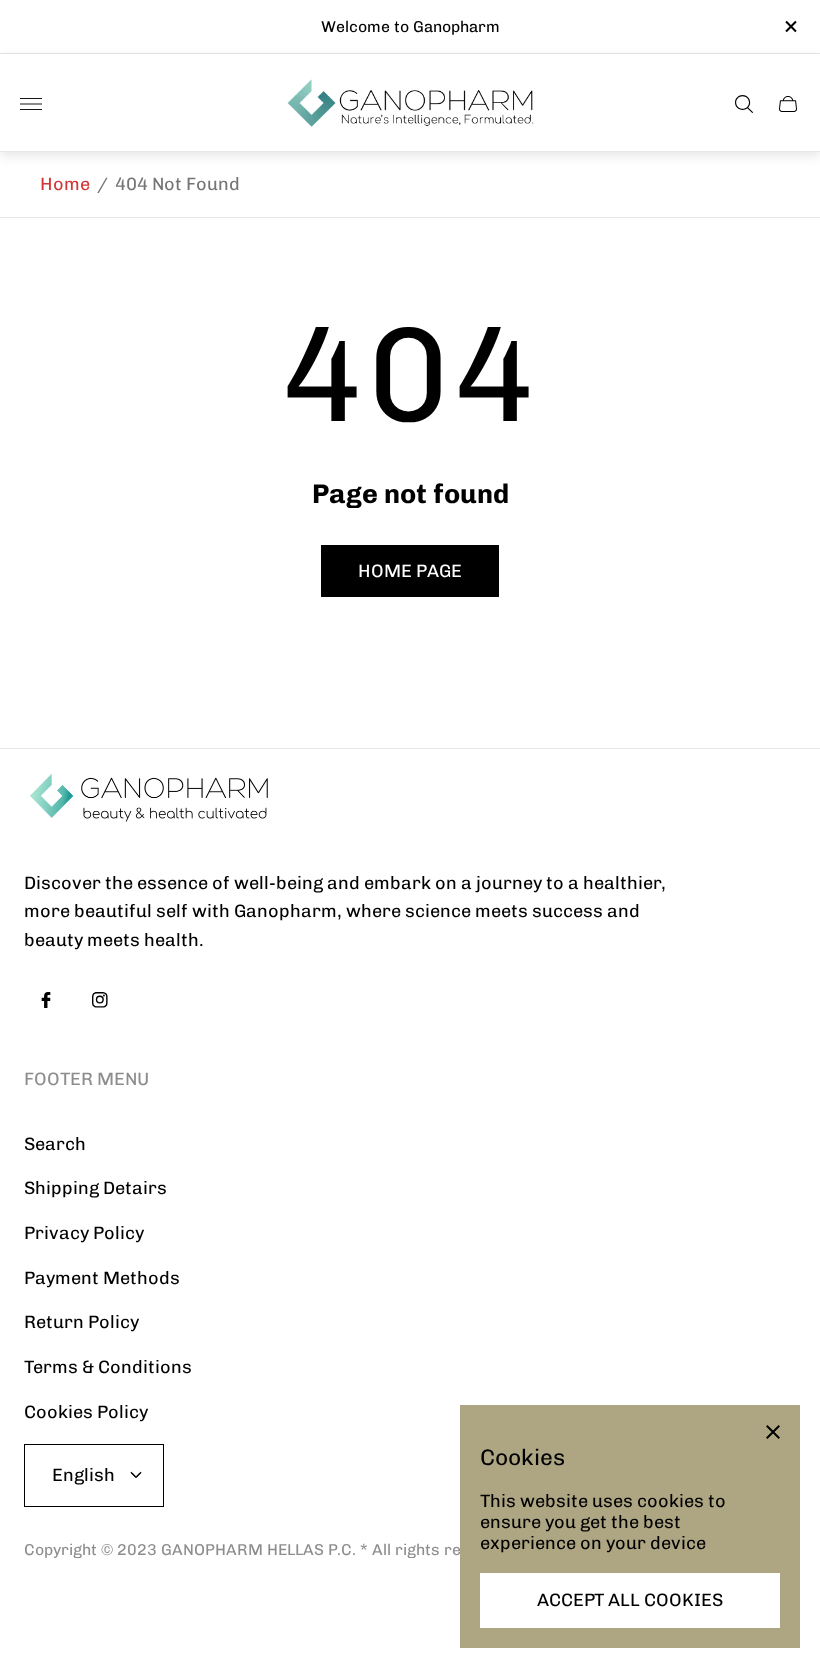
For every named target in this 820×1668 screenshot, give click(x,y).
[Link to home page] (149, 798)
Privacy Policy (84, 1233)
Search (55, 1144)
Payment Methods (102, 1278)
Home (65, 184)
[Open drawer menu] (31, 104)
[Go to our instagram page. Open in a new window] (100, 1000)
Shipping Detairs (95, 1188)
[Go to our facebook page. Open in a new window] (46, 1000)
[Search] (744, 104)
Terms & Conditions (108, 1367)
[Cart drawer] (788, 104)
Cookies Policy (86, 1412)
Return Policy (81, 1322)
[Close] (773, 1432)
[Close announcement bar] (789, 26)
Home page (410, 571)
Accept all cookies (630, 1600)
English (83, 1475)
